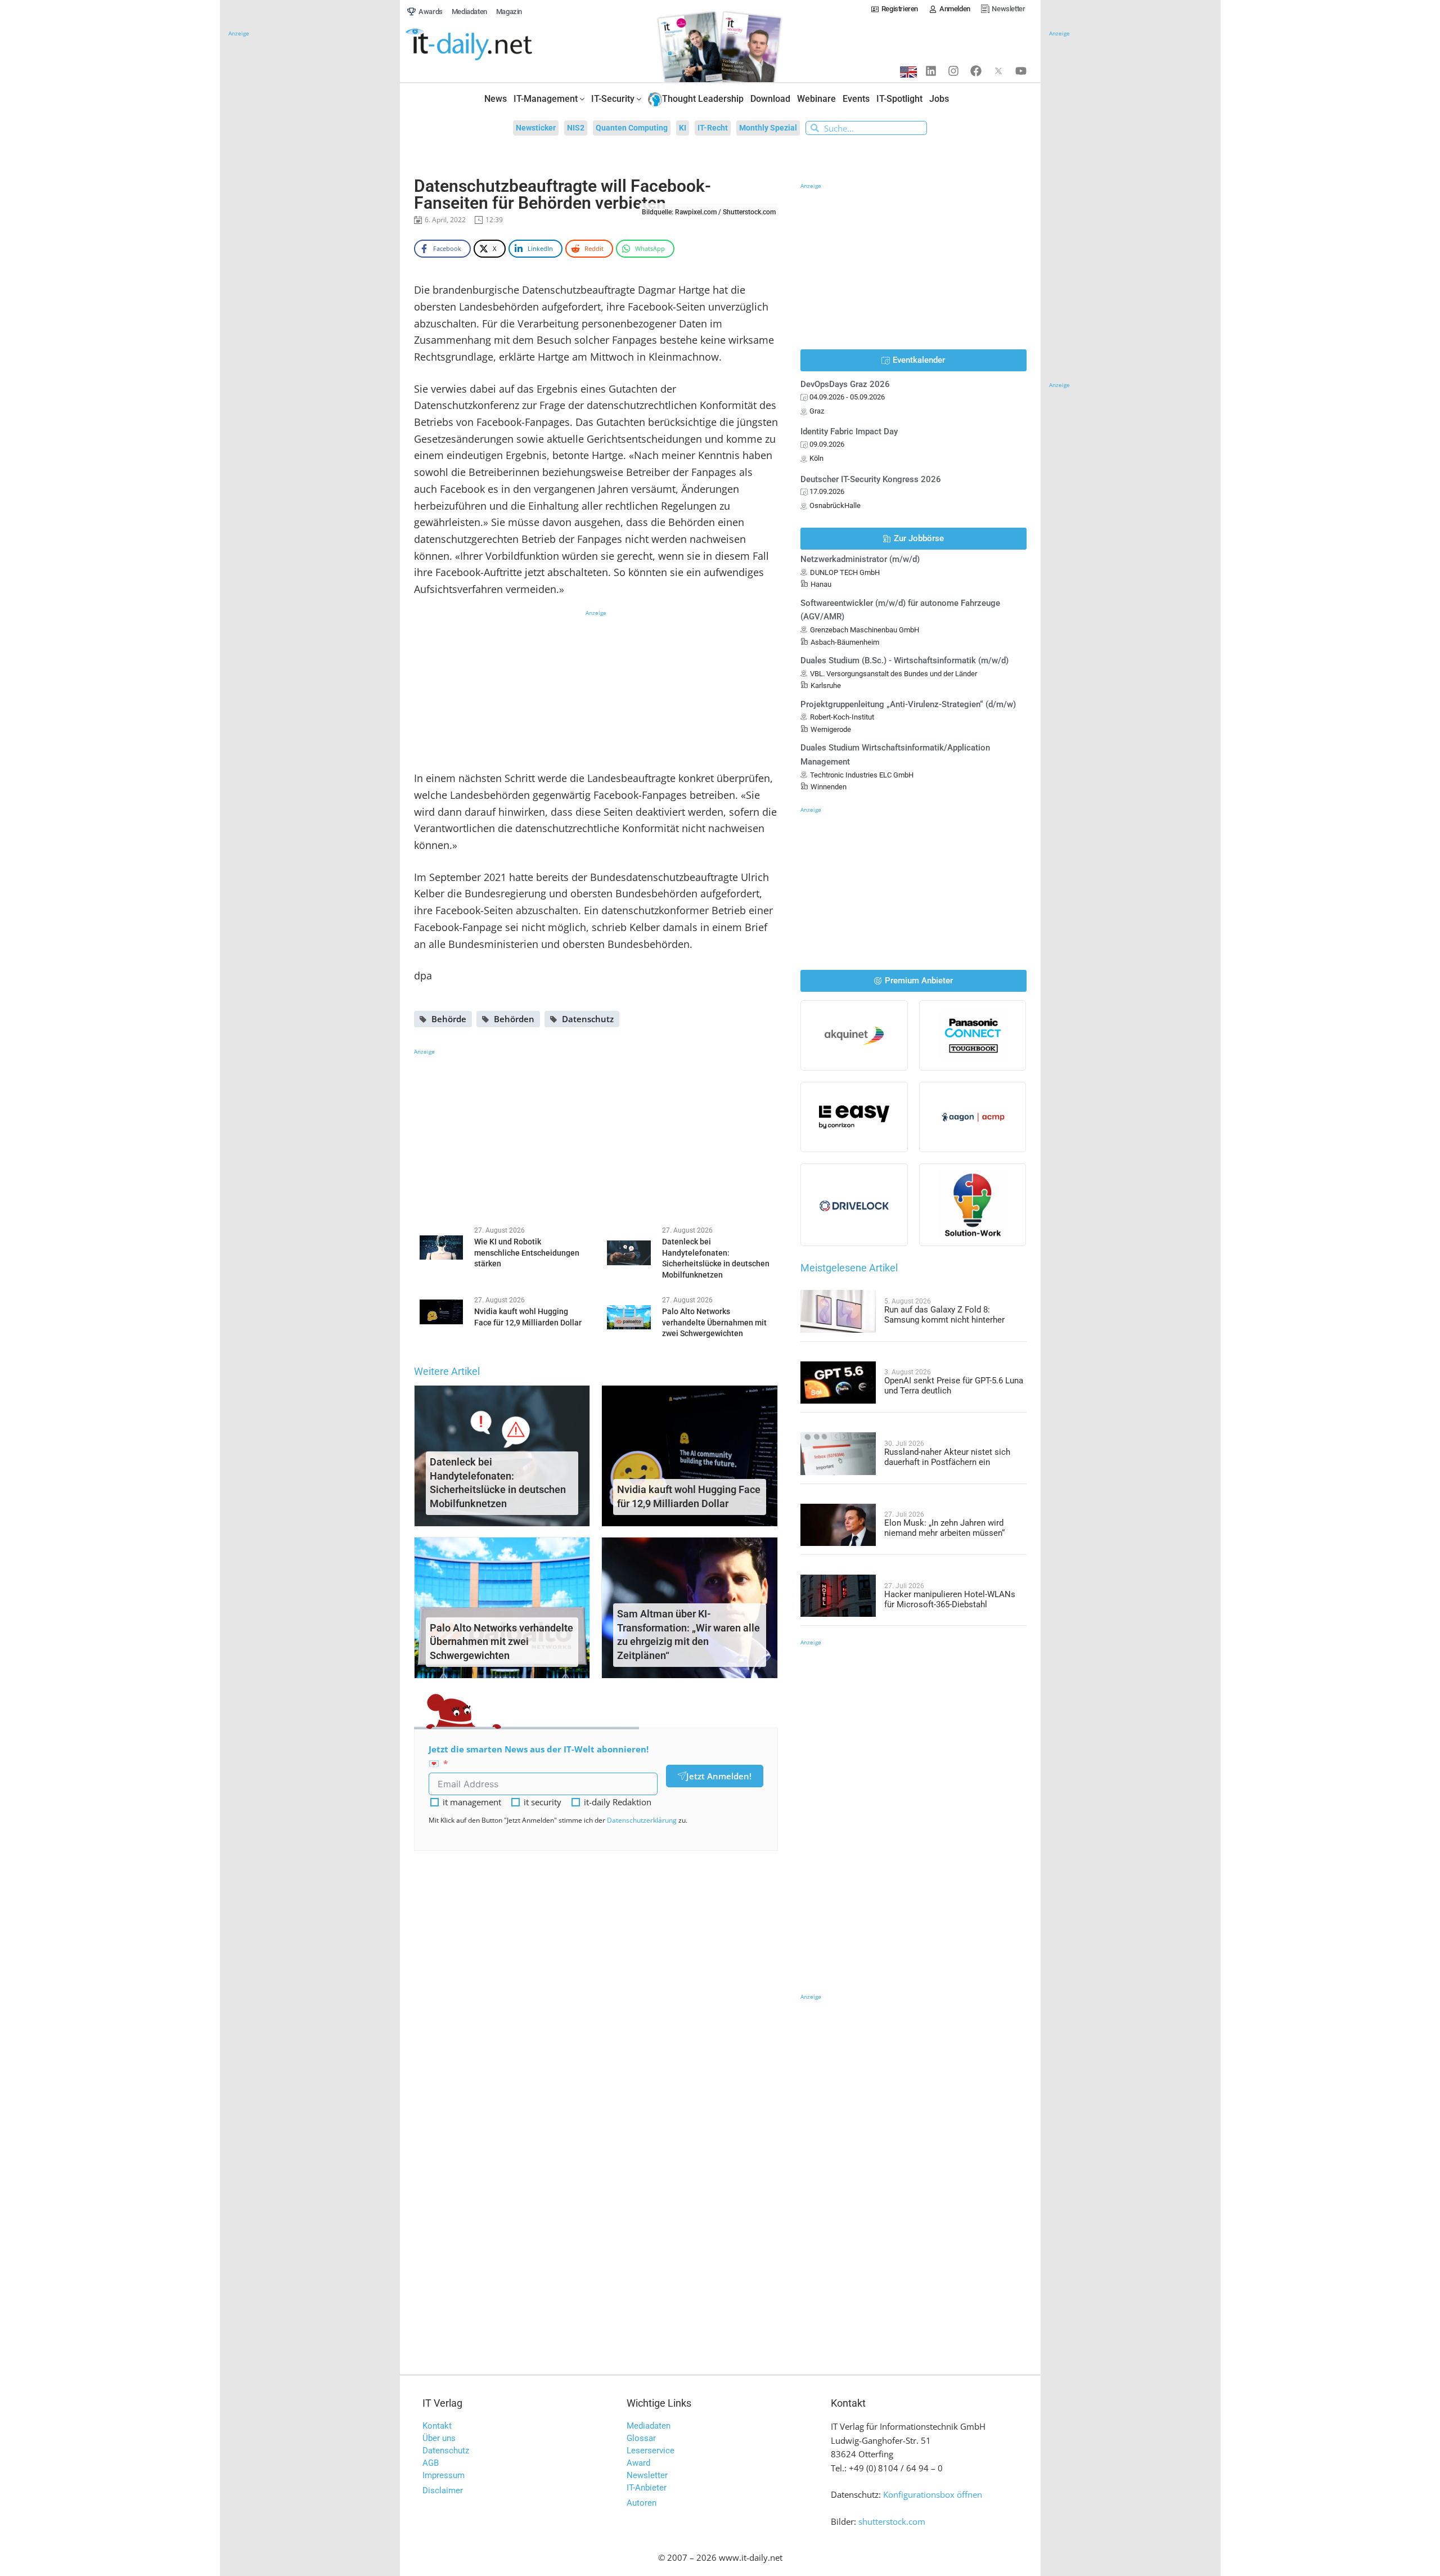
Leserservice (651, 2451)
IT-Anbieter (647, 2488)
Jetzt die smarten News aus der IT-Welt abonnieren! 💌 (539, 1756)
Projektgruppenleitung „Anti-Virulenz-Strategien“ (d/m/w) (908, 704)
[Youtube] (1021, 71)
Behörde (449, 1019)
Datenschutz (588, 1019)
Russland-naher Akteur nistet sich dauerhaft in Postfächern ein (947, 1457)
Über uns (439, 2438)
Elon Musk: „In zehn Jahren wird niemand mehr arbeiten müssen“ (944, 1528)
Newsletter (647, 2475)
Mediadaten (649, 2426)
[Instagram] (953, 71)
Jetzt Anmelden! (719, 1776)
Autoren (642, 2503)
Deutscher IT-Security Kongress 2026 (871, 479)
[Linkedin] (931, 71)
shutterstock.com (892, 2521)
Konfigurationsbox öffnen (933, 2494)
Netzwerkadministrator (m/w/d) (860, 559)
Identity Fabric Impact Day (849, 431)
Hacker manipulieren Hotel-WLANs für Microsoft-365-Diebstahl (950, 1599)
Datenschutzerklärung (642, 1820)
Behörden (514, 1019)
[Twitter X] (998, 71)
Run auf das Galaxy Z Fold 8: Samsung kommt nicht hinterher (944, 1315)
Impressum (444, 2475)
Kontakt (437, 2426)
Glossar (641, 2438)
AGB (431, 2463)
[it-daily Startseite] (490, 45)
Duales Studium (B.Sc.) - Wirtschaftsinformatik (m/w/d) (904, 660)
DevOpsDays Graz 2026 (845, 384)
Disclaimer (443, 2490)
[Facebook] (976, 71)
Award (638, 2463)
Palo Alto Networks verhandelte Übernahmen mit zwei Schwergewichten (501, 1642)
